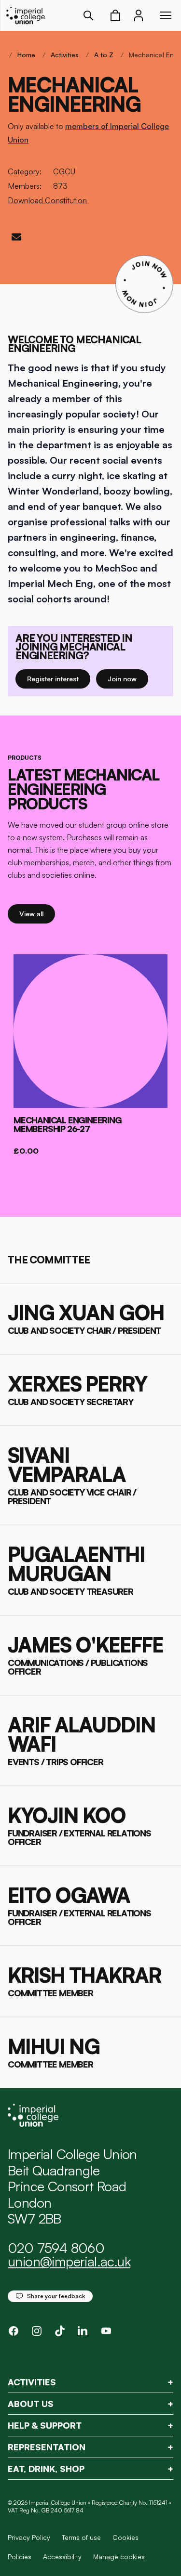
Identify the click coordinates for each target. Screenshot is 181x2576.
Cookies (125, 2537)
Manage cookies (119, 2557)
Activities (65, 55)
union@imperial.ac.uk (69, 2261)
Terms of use (81, 2537)
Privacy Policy (29, 2537)
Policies (20, 2556)
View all (37, 913)
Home (26, 55)
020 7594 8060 (56, 2248)
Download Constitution (47, 200)
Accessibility (62, 2556)
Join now (128, 678)
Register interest (59, 678)
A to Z (104, 55)
